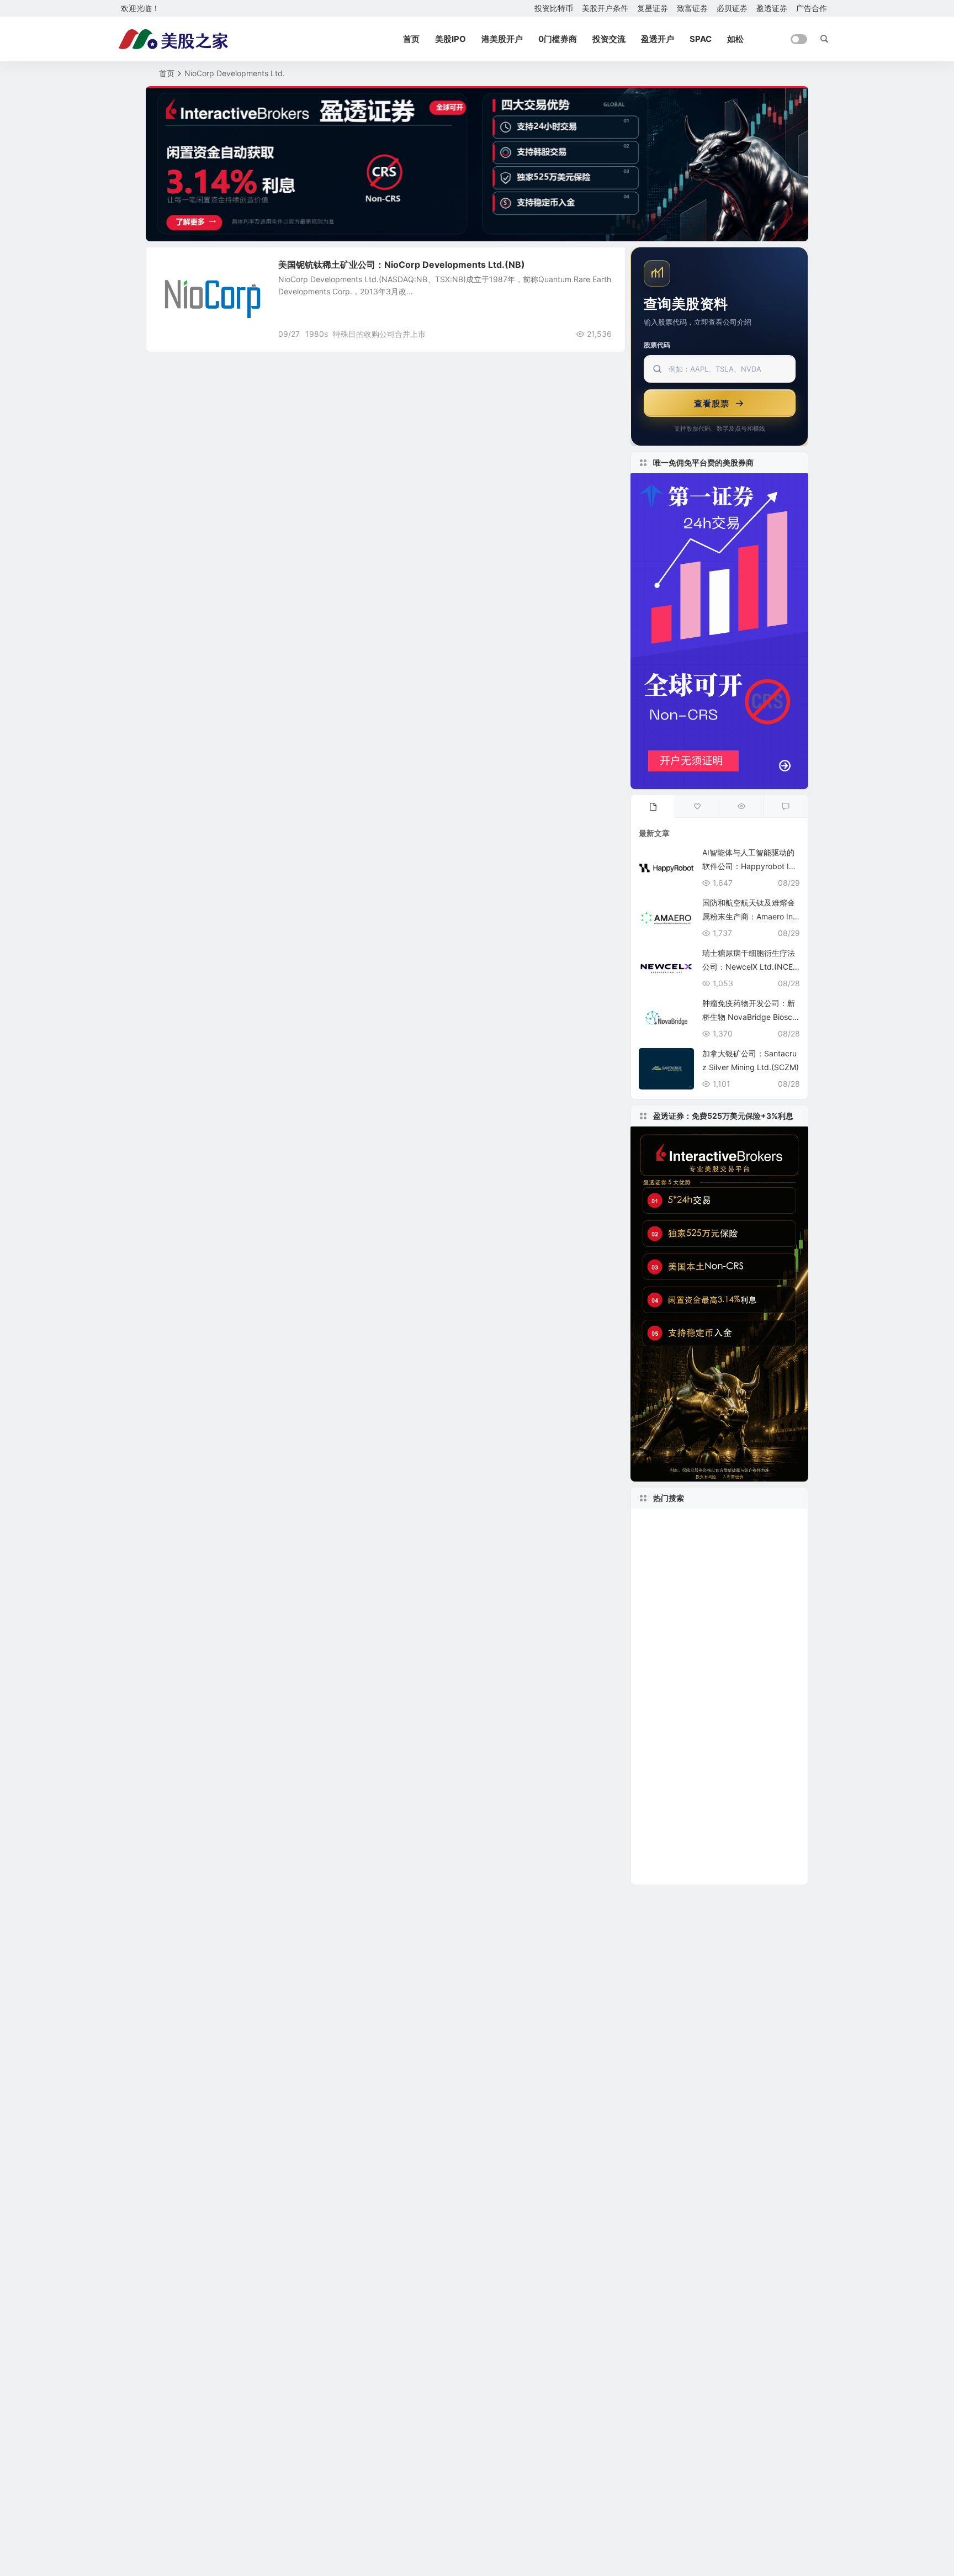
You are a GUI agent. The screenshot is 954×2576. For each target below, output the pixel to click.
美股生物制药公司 (681, 1688)
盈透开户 (658, 39)
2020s (761, 1572)
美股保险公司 (665, 1705)
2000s (698, 1556)
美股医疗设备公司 (755, 1755)
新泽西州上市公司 (672, 1788)
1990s (745, 1838)
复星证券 (653, 8)
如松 (735, 39)
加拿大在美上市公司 (681, 1606)
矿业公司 (180, 270)
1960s (653, 1639)
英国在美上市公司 (744, 1539)
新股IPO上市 (671, 1540)
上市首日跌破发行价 (711, 1672)
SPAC (701, 39)
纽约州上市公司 (759, 1655)
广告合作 (812, 8)
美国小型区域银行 (751, 1854)
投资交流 (609, 39)
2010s (657, 1589)
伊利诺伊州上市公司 (676, 1804)
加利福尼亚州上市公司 (691, 1821)
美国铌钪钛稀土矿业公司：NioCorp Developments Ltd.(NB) (402, 265)
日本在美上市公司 (675, 1854)
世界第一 (772, 1804)
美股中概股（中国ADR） (693, 1722)
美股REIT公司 (755, 1688)
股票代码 (657, 345)
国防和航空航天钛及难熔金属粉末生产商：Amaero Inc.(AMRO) (751, 916)
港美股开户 (502, 39)
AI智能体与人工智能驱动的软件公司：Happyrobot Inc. (748, 866)
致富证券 (692, 8)
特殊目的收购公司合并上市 (379, 334)
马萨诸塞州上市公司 (681, 1738)
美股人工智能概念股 (681, 1838)
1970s (654, 1672)
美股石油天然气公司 (676, 1871)
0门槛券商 (558, 39)
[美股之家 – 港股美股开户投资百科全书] (173, 39)
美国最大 (657, 1556)
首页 (411, 39)
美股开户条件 (605, 8)
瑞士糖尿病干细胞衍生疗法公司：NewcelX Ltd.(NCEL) (749, 967)
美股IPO (451, 39)
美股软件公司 (709, 1572)
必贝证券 (732, 8)
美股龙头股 (669, 1523)
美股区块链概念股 (762, 1622)
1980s (317, 334)
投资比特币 (554, 8)
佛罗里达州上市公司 (679, 1655)
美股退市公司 (743, 1788)
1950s (733, 1804)
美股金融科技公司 (677, 1755)
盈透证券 (772, 8)
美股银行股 (746, 1556)
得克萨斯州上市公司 (681, 1622)
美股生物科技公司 (742, 1523)
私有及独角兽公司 (727, 1589)
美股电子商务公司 (706, 1639)
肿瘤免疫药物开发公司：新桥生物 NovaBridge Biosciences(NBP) (750, 1017)
